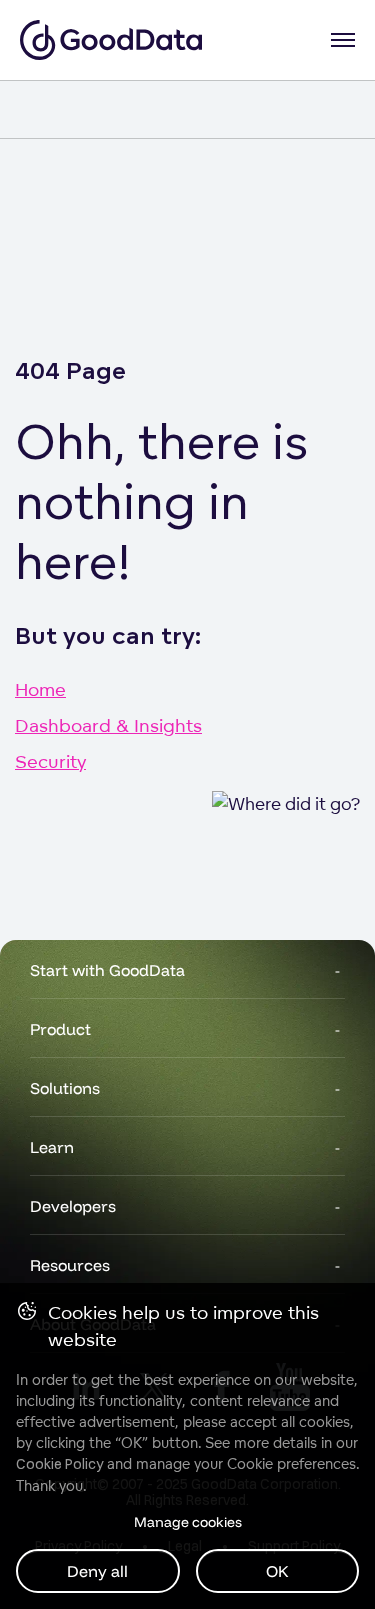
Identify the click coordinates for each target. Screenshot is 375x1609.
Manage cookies (188, 1522)
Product (60, 1029)
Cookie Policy (59, 1464)
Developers (73, 1206)
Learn (52, 1147)
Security (50, 761)
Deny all (97, 1571)
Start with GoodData (107, 970)
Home (40, 689)
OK (277, 1571)
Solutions (65, 1088)
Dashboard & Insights (108, 725)
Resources (70, 1265)
